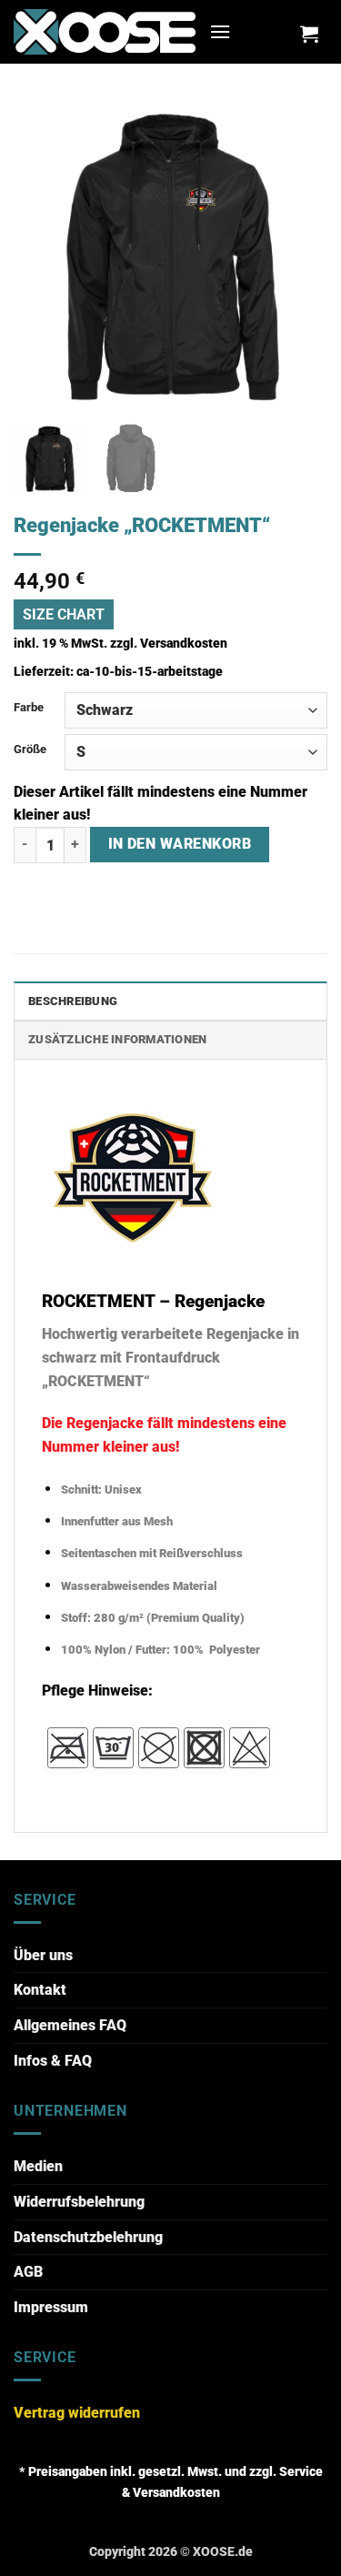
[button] (220, 31)
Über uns (43, 1955)
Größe (30, 749)
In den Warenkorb (180, 844)
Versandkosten (184, 644)
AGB (28, 2272)
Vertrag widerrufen (77, 2413)
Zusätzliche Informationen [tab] (117, 1039)
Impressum (51, 2307)
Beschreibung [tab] (73, 1001)
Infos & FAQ (53, 2061)
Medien (38, 2166)
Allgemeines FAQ (70, 2025)
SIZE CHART (64, 614)
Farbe (29, 707)
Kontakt (40, 1990)
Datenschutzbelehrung (88, 2237)
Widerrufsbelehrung (79, 2202)
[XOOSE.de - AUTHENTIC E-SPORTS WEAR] (105, 31)
